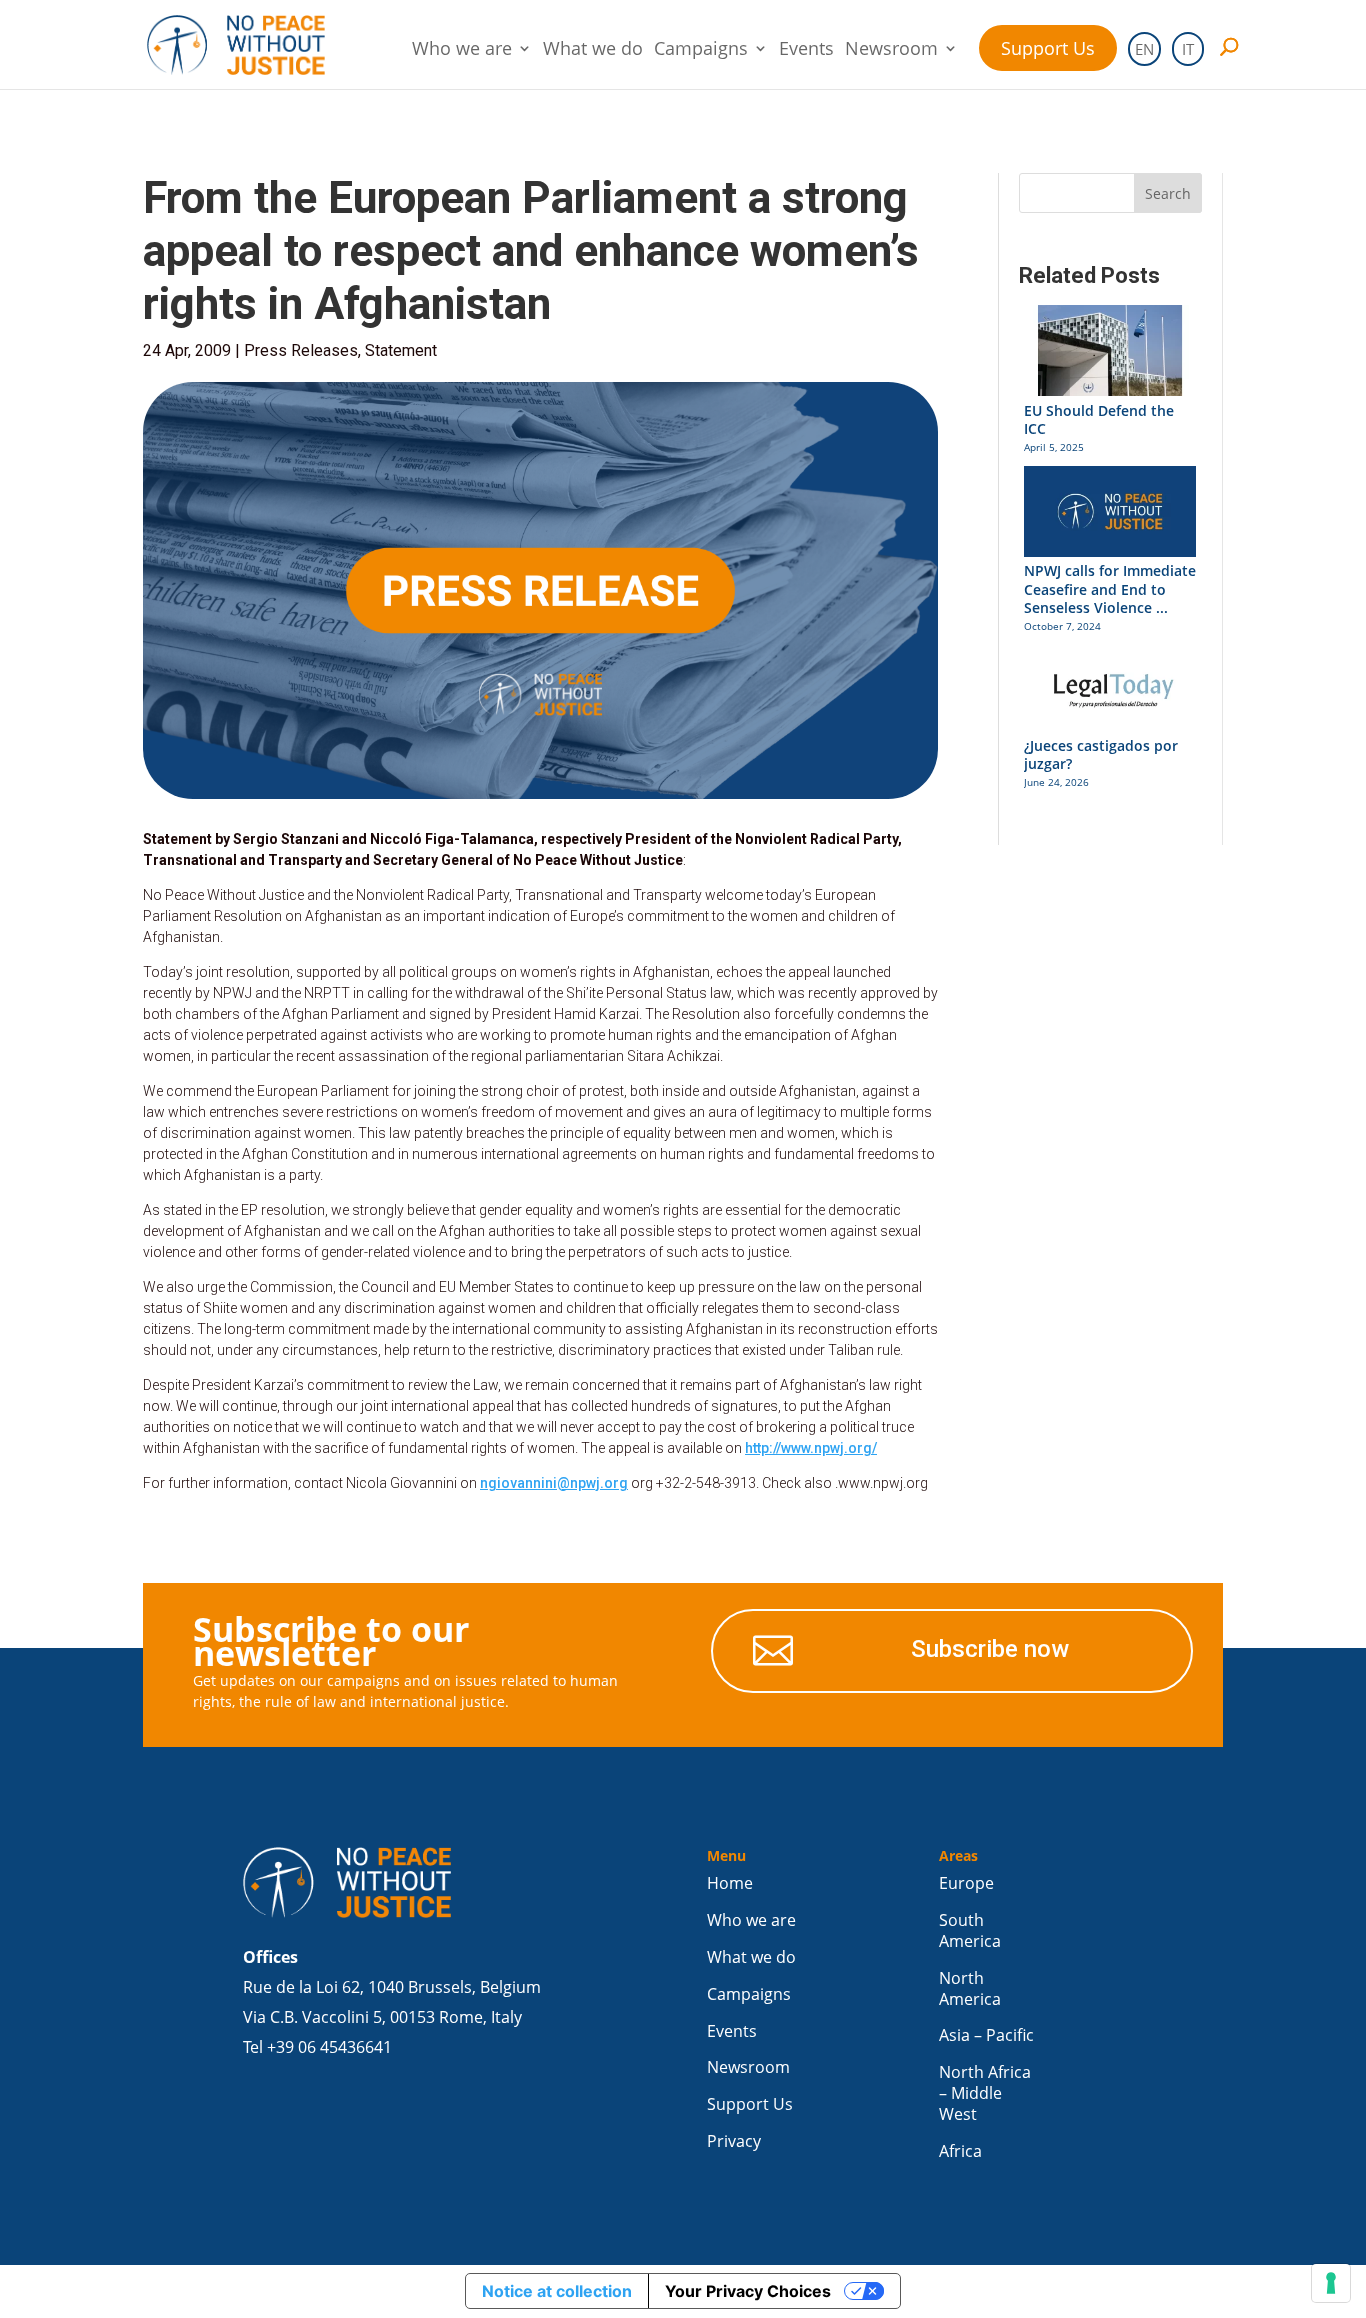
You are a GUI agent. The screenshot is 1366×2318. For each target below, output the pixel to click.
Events (806, 50)
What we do (593, 50)
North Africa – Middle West (985, 2093)
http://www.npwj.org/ (811, 1448)
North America (970, 1989)
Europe (966, 1883)
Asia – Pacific (986, 2035)
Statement (401, 350)
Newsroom (891, 50)
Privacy (734, 2141)
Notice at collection (557, 2291)
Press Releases (301, 350)
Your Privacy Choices (748, 2291)
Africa (960, 2151)
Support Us (1048, 48)
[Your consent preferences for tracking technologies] (1331, 2283)
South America (970, 1931)
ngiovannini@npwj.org (554, 1483)
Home (730, 1883)
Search (1168, 193)
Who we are (462, 50)
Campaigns (701, 50)
